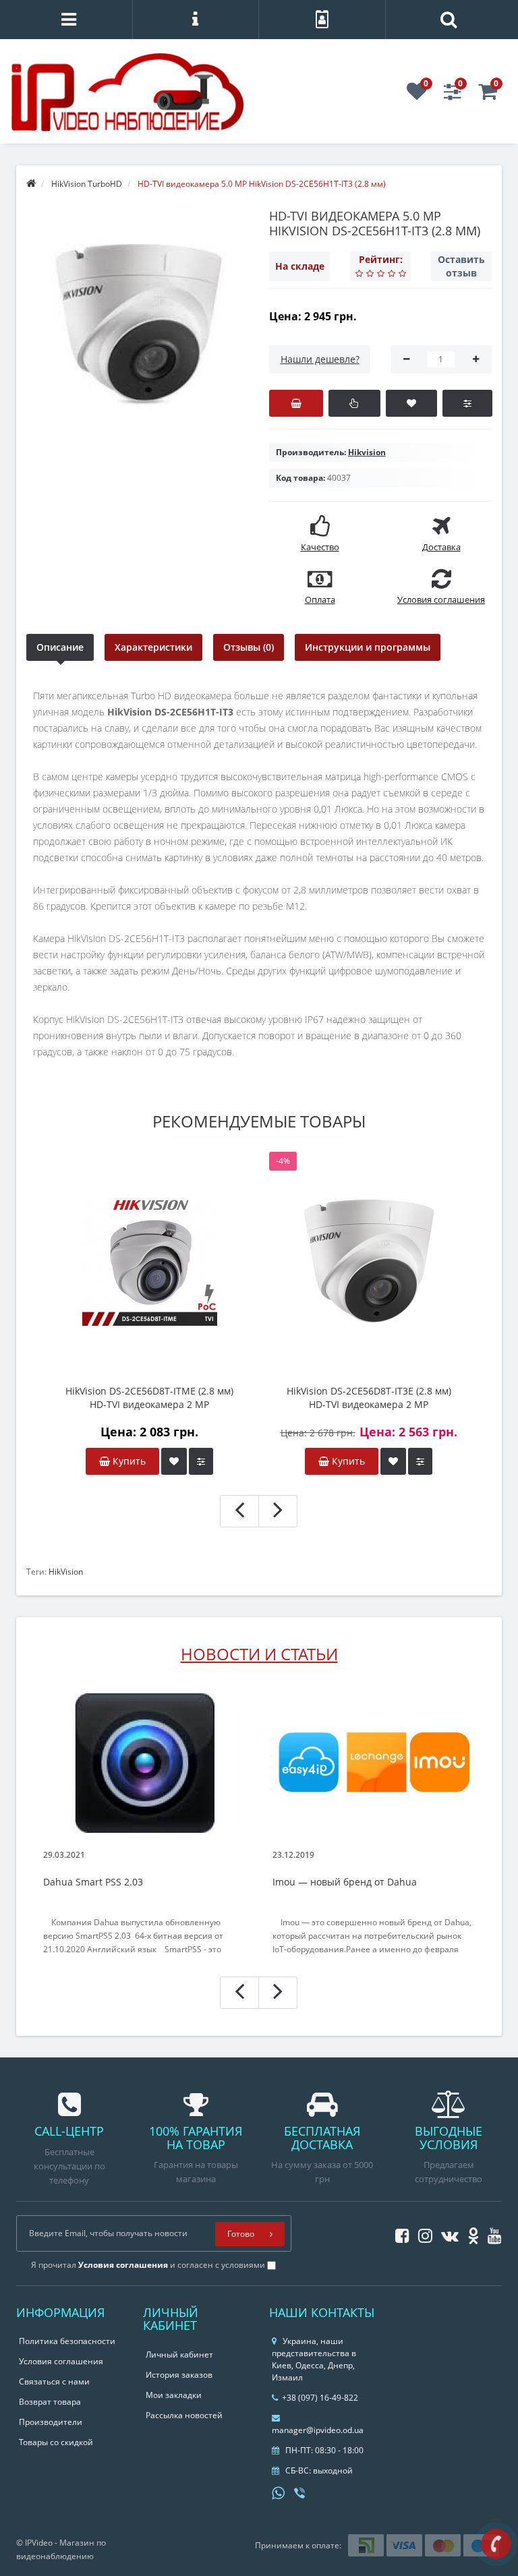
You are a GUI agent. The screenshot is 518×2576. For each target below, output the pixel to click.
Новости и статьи (259, 1654)
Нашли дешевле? (320, 359)
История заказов (179, 2375)
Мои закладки (174, 2395)
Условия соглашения (61, 2361)
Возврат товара (50, 2402)
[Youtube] (491, 2233)
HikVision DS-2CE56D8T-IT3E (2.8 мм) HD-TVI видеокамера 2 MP (369, 1398)
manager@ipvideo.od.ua (318, 2430)
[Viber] (301, 2494)
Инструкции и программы (368, 647)
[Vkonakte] (447, 2233)
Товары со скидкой (56, 2442)
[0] (417, 95)
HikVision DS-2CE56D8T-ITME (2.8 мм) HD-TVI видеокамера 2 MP (149, 1398)
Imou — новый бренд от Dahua (345, 1882)
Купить (128, 1461)
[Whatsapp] (279, 2492)
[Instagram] (422, 2233)
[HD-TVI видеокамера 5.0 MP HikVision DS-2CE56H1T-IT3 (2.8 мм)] (138, 324)
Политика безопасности (67, 2341)
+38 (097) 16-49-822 (320, 2398)
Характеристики (153, 647)
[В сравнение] (467, 403)
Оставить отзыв (461, 266)
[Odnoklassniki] (470, 2233)
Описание (60, 647)
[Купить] (296, 403)
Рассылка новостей (184, 2415)
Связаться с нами (54, 2381)
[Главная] (31, 184)
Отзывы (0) (249, 647)
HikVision (66, 1572)
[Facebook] (399, 2233)
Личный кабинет (179, 2354)
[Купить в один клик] (354, 403)
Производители (51, 2422)
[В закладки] (412, 403)
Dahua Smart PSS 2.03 (93, 1882)
